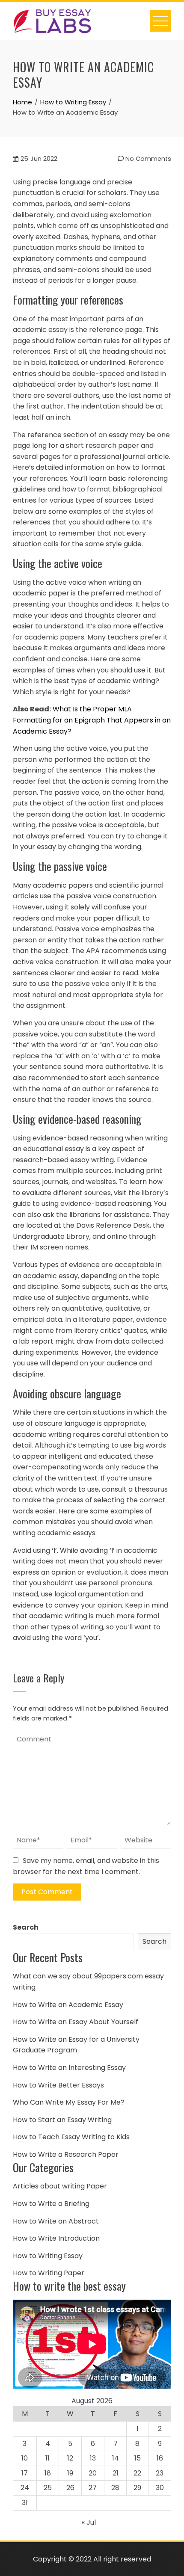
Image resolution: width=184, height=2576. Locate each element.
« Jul (89, 2522)
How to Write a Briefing (51, 2204)
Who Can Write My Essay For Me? (69, 2102)
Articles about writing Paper (60, 2186)
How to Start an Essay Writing (62, 2120)
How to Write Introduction (56, 2238)
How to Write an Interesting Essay (69, 2068)
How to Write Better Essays (58, 2085)
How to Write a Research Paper (66, 2154)
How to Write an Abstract (56, 2221)
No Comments (147, 159)
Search (26, 1927)
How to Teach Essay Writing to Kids (71, 2137)
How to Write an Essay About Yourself (76, 2022)
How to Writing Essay (48, 2256)
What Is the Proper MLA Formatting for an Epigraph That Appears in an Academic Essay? (92, 720)
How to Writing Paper (49, 2273)
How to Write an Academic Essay (68, 2005)
